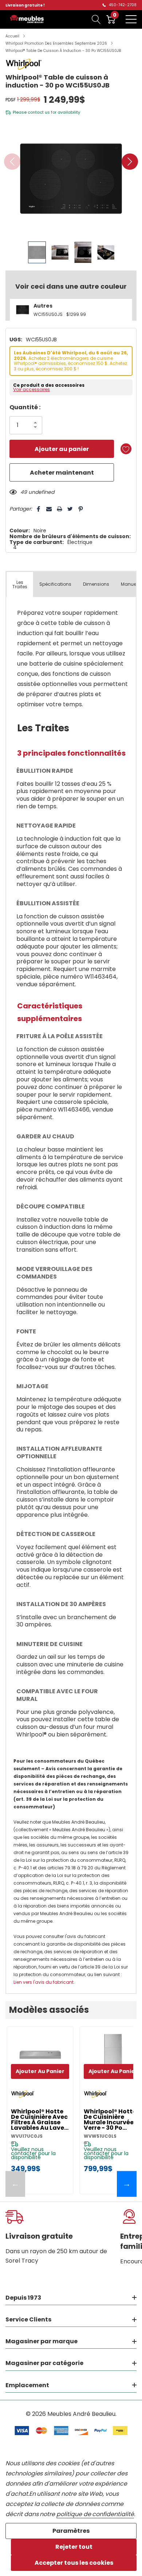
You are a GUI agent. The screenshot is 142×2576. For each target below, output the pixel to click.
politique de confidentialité (95, 2514)
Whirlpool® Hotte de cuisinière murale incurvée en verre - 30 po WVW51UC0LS (113, 2120)
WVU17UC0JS (27, 2136)
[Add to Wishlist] (126, 449)
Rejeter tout (74, 2547)
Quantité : (25, 407)
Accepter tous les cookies (74, 2563)
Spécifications (55, 584)
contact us (39, 112)
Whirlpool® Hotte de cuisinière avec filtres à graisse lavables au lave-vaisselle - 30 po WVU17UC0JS (39, 2120)
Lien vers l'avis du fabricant (44, 1982)
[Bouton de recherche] (96, 19)
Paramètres (71, 2531)
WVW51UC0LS (100, 2136)
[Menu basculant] (131, 19)
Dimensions (96, 584)
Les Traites (20, 584)
